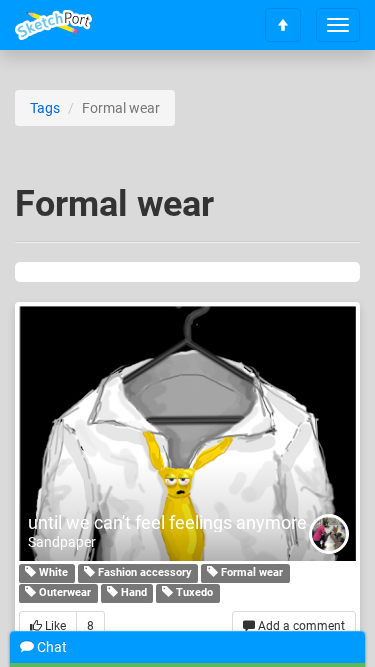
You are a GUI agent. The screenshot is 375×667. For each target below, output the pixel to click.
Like (54, 626)
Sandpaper (62, 542)
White (52, 572)
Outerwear (63, 592)
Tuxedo (193, 592)
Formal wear (250, 572)
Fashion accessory (143, 572)
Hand (132, 592)
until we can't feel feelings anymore (167, 522)
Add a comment (300, 626)
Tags (45, 108)
